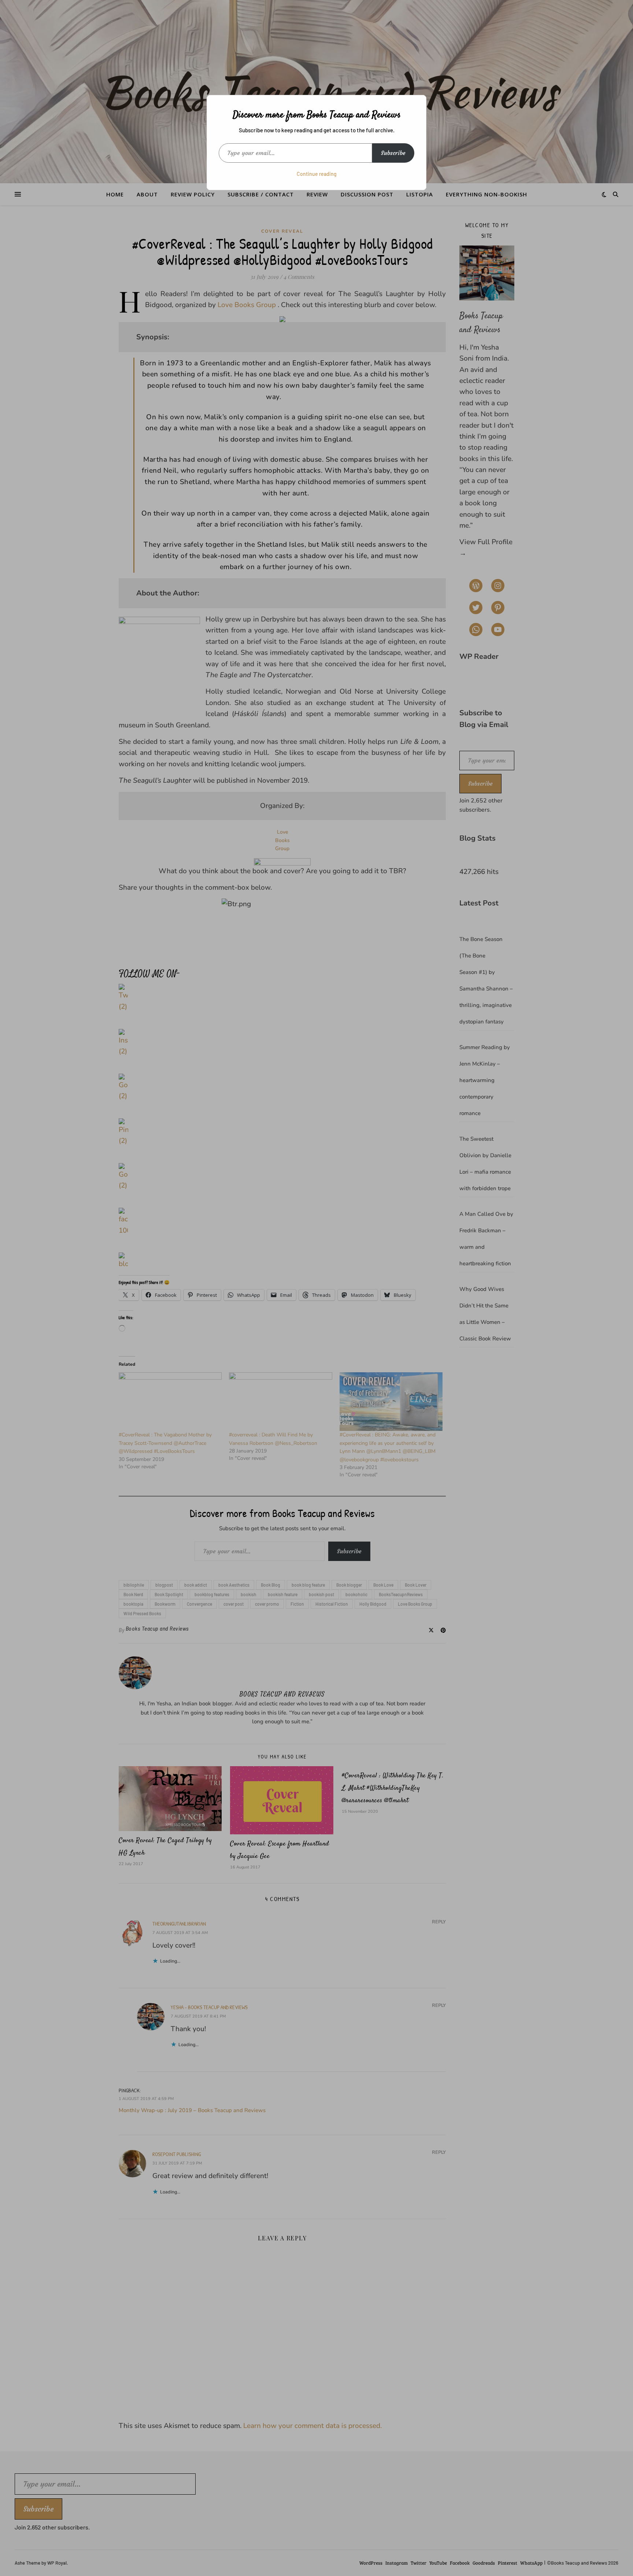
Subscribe (393, 153)
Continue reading (317, 174)
